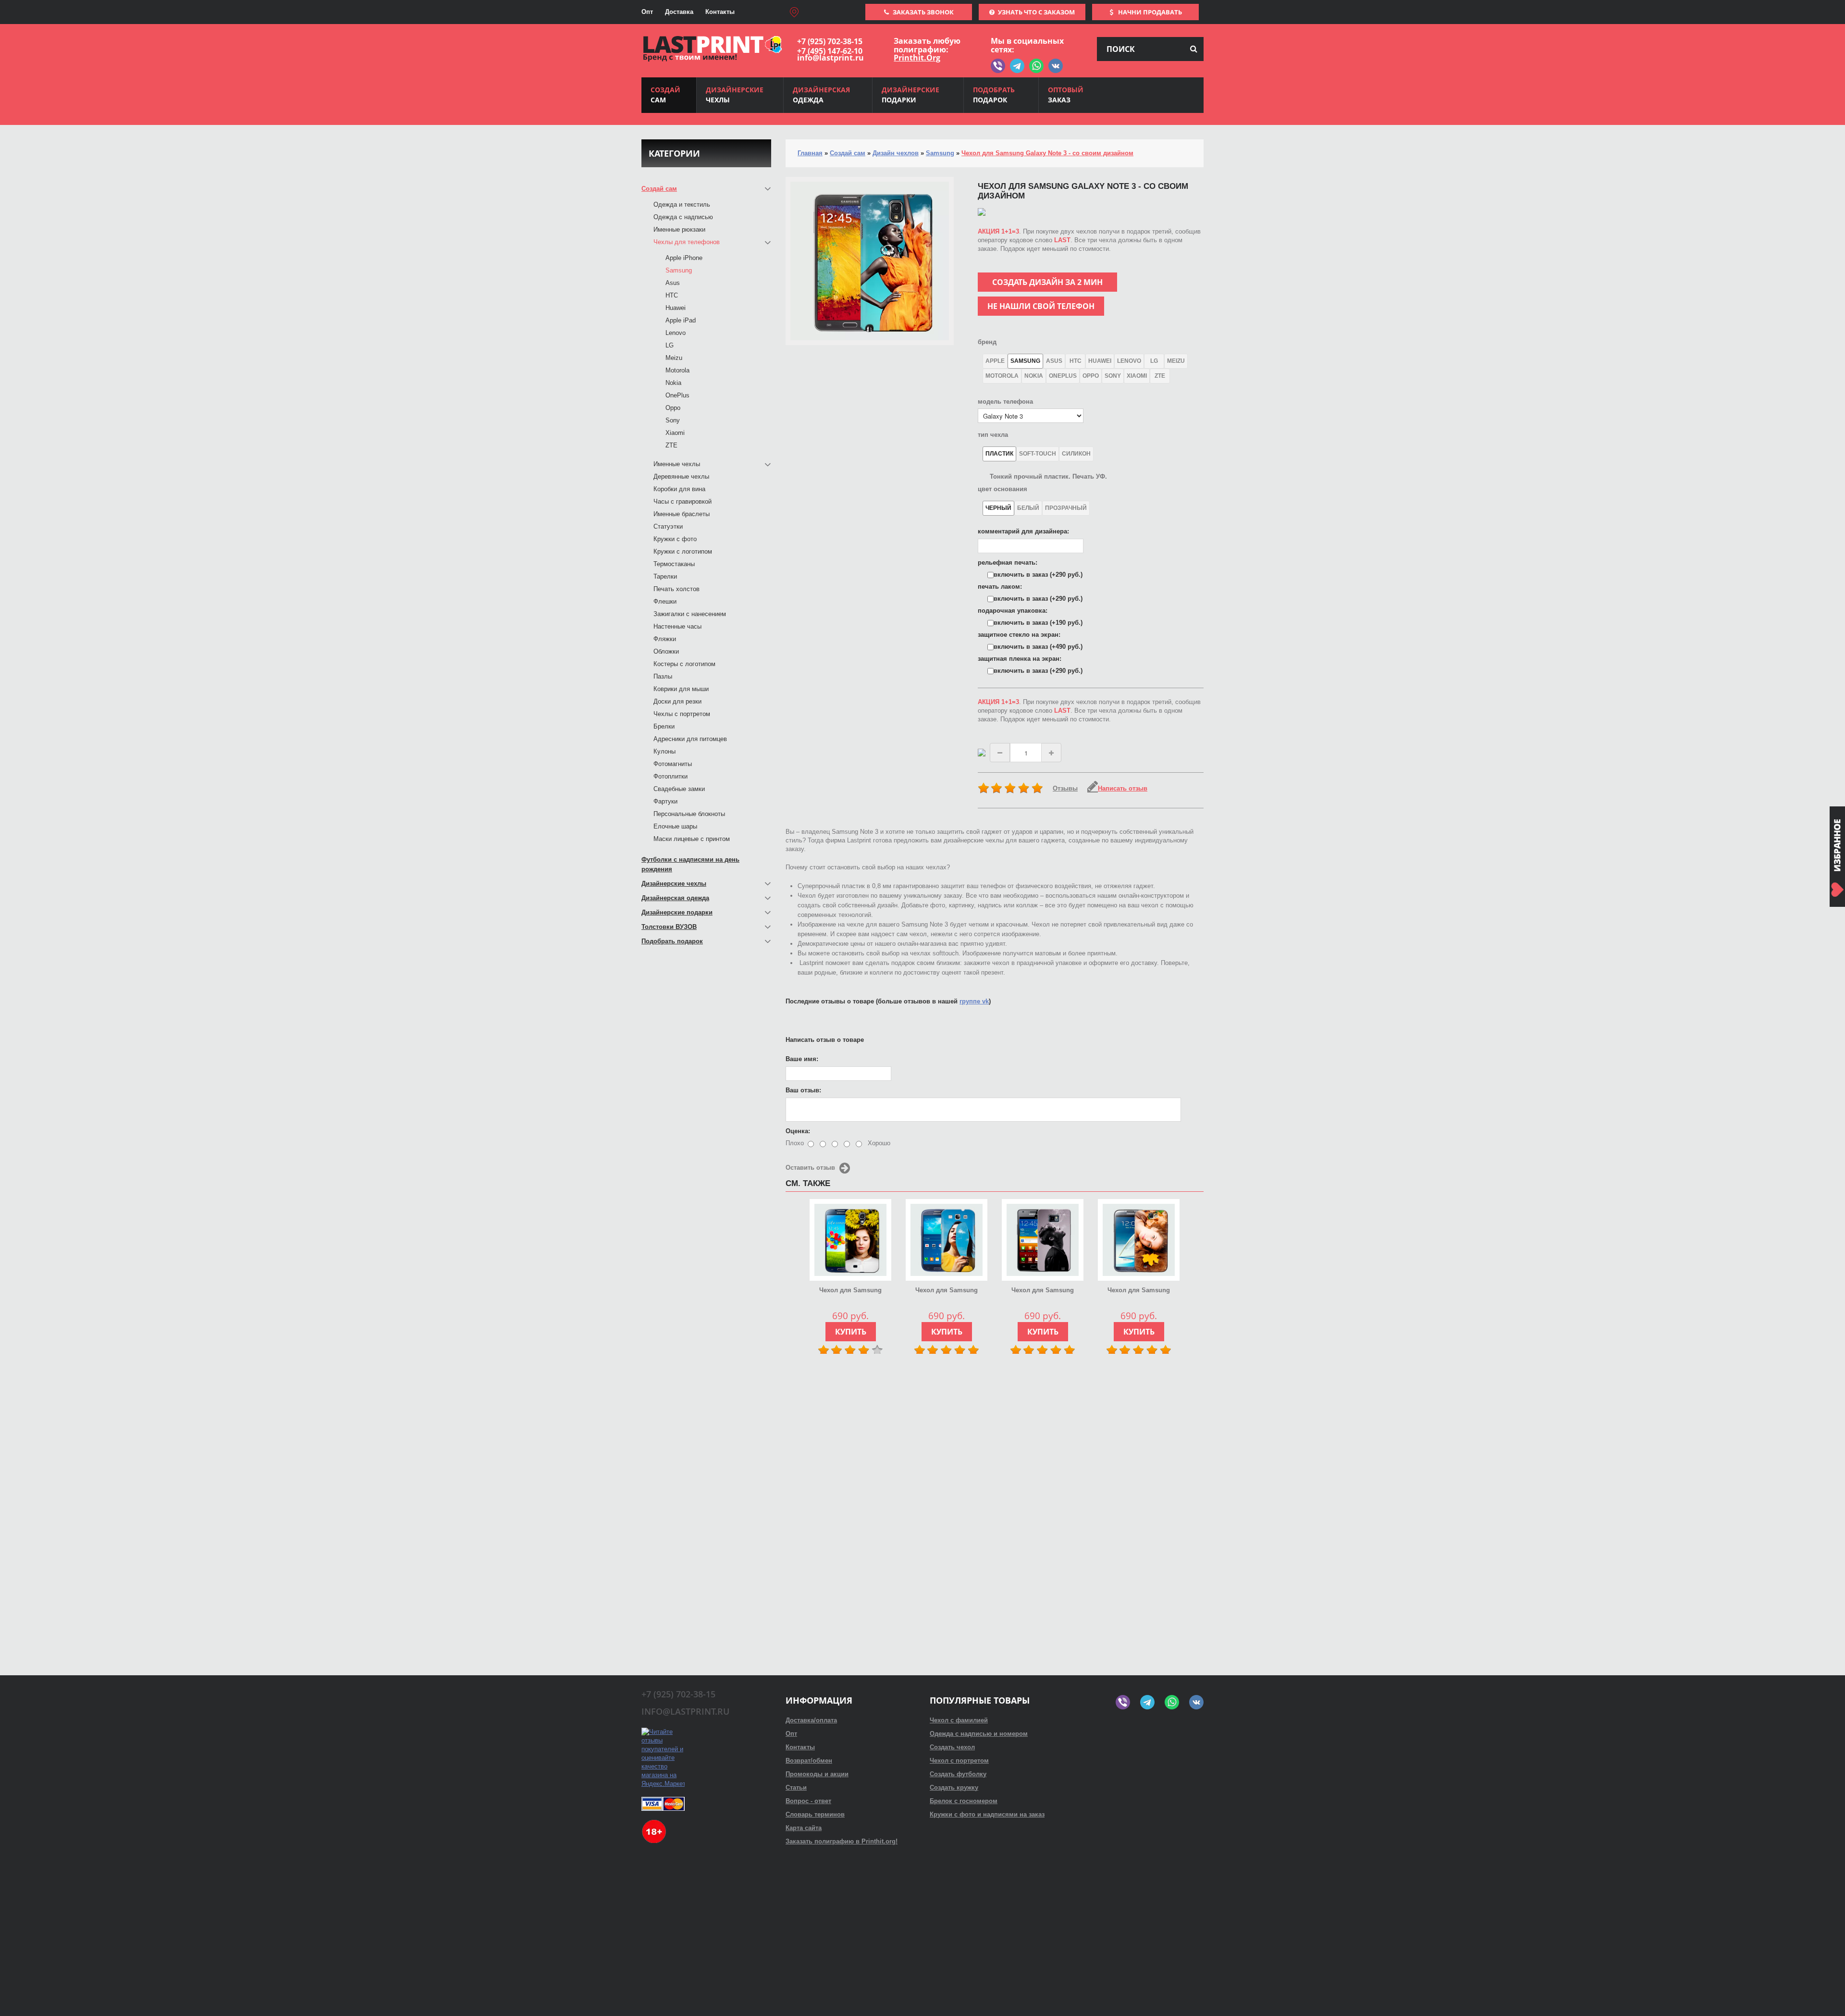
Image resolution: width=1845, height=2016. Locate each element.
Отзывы (1065, 788)
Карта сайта (804, 1828)
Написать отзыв (1123, 788)
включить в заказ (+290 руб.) (1038, 575)
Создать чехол (952, 1747)
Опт (647, 12)
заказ (1066, 95)
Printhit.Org (917, 58)
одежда (821, 95)
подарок (994, 95)
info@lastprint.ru (830, 58)
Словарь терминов (815, 1814)
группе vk (974, 1001)
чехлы (735, 95)
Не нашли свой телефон (1041, 306)
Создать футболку (958, 1774)
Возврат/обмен (809, 1761)
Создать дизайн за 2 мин (1047, 282)
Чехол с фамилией (959, 1720)
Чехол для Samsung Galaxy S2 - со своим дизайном (1043, 1291)
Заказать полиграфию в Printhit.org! (842, 1841)
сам (665, 95)
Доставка (679, 12)
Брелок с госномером (964, 1801)
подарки (910, 95)
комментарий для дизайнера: (1023, 531)
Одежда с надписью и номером (979, 1734)
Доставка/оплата (811, 1720)
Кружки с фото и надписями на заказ (987, 1814)
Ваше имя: (802, 1059)
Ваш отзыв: (803, 1090)
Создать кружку (954, 1787)
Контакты (720, 12)
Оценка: (798, 1131)
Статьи (796, 1787)
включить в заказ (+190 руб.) (1038, 623)
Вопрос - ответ (808, 1801)
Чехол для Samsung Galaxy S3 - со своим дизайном (947, 1291)
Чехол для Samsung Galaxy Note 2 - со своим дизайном (1139, 1291)
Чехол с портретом (959, 1761)
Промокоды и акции (817, 1774)
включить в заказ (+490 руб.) (1038, 647)
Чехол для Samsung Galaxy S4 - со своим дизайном (850, 1291)
